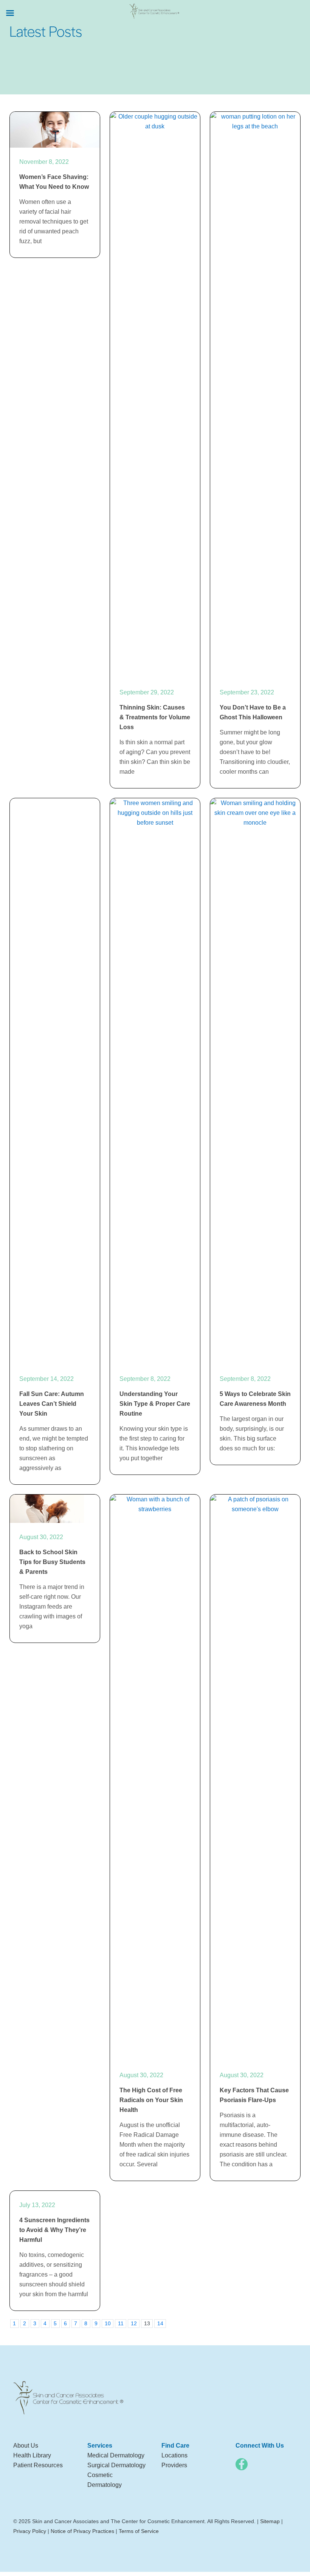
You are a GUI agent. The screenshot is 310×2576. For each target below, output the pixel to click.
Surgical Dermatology (116, 2465)
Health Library (32, 2455)
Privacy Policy (30, 2531)
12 (134, 2323)
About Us (26, 2446)
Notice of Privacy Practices (82, 2531)
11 (121, 2323)
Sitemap (270, 2521)
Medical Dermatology (116, 2455)
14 (160, 2323)
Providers (174, 2465)
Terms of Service (139, 2531)
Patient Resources (38, 2465)
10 (108, 2323)
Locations (174, 2455)
